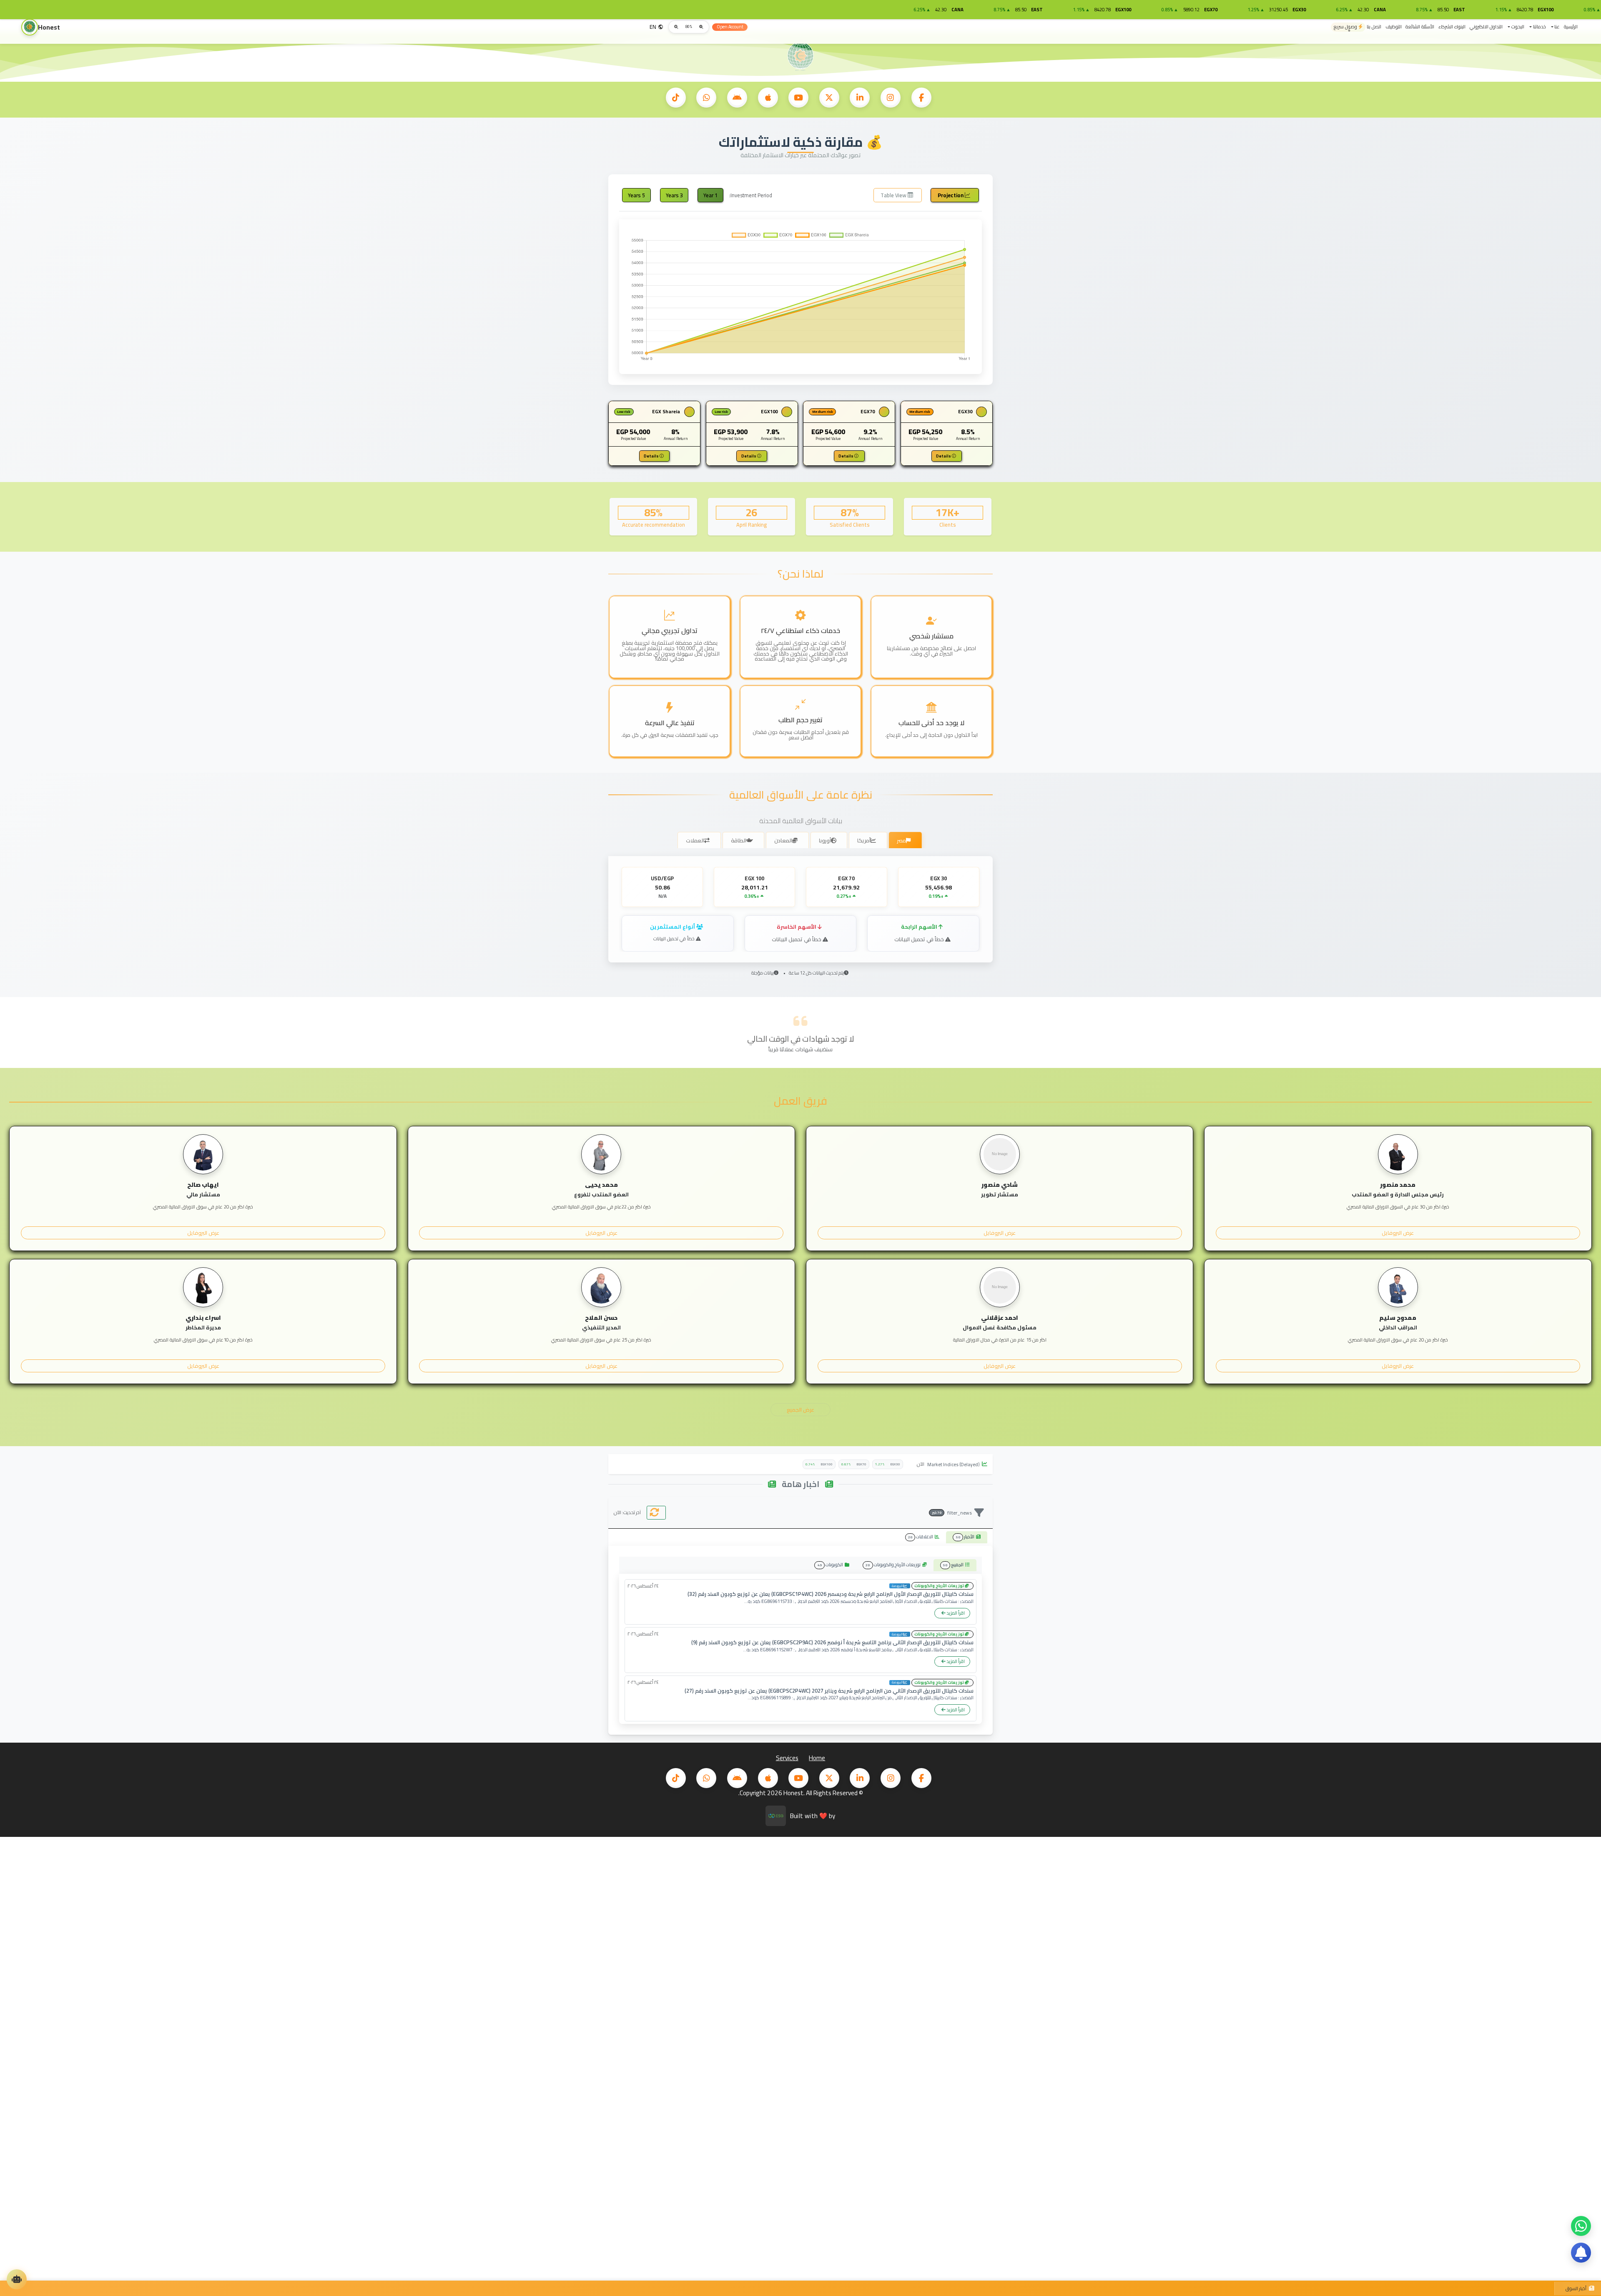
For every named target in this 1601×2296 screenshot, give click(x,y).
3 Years (674, 195)
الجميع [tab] (954, 1565)
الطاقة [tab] (739, 840)
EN (653, 27)
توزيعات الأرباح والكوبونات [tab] (894, 1565)
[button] (1555, 27)
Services (787, 1758)
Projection (951, 195)
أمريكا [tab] (864, 840)
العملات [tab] (695, 840)
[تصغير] (701, 27)
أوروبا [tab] (825, 840)
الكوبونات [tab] (831, 1565)
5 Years (636, 195)
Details (944, 456)
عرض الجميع (800, 1409)
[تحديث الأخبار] (656, 1513)
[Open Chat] (17, 2279)
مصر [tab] (902, 840)
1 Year (710, 195)
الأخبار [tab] (966, 1537)
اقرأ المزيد (955, 1613)
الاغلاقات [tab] (921, 1537)
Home (817, 1758)
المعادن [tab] (783, 840)
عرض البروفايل (1398, 1233)
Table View (894, 195)
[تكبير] (676, 27)
